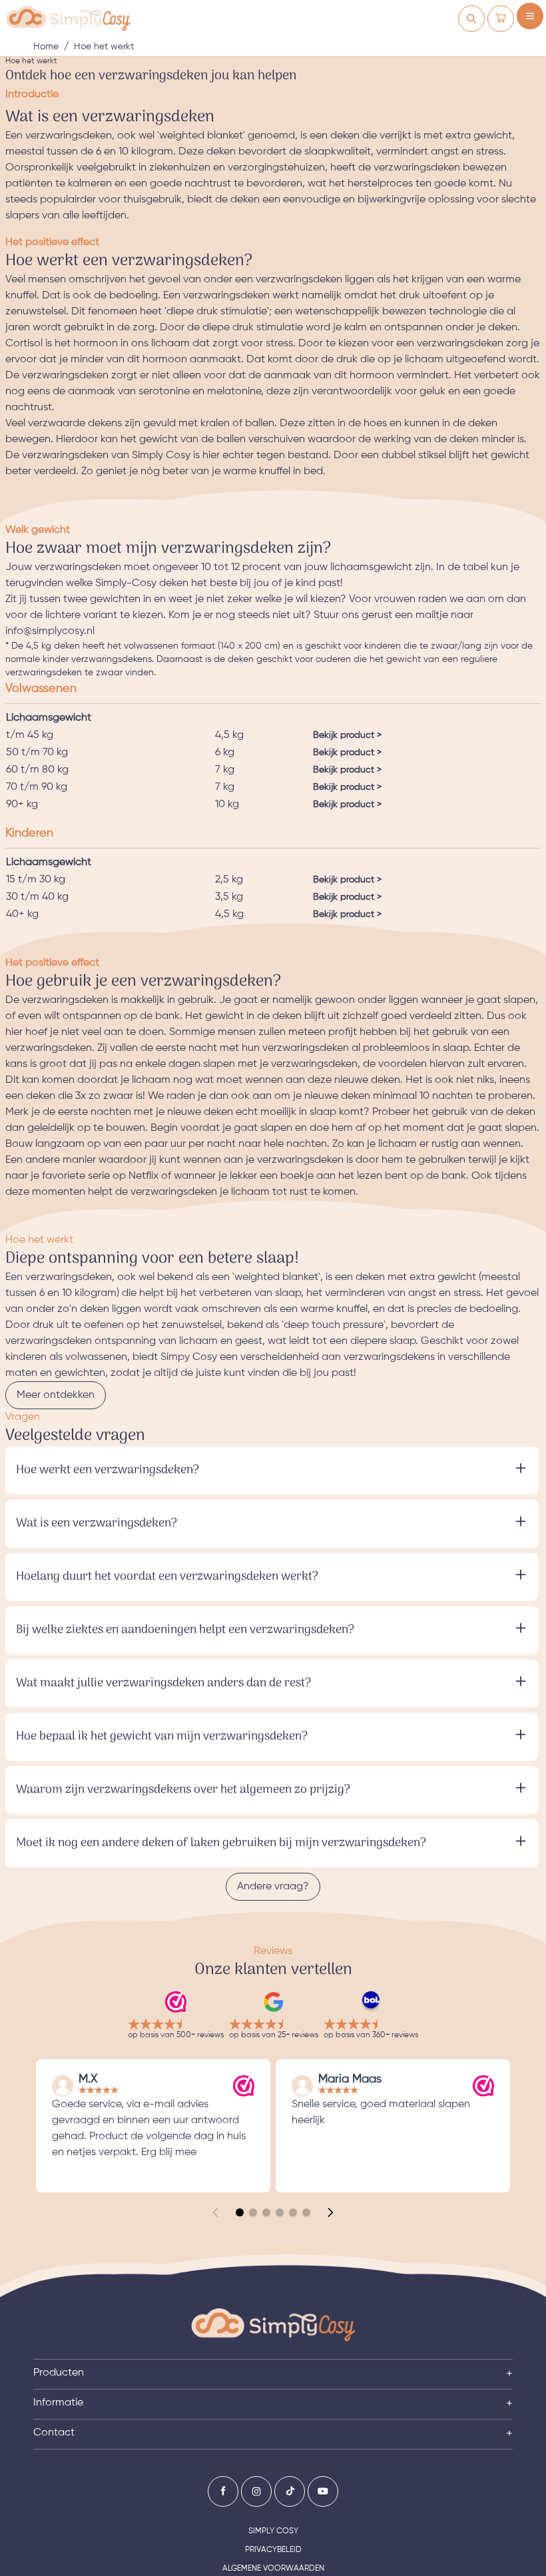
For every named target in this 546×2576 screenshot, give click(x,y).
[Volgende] (330, 2212)
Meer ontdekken (56, 1395)
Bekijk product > (347, 735)
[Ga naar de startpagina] (273, 2325)
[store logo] (68, 19)
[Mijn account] (471, 19)
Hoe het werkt (104, 47)
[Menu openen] (530, 16)
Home (46, 47)
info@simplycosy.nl (50, 631)
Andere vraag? (273, 1887)
